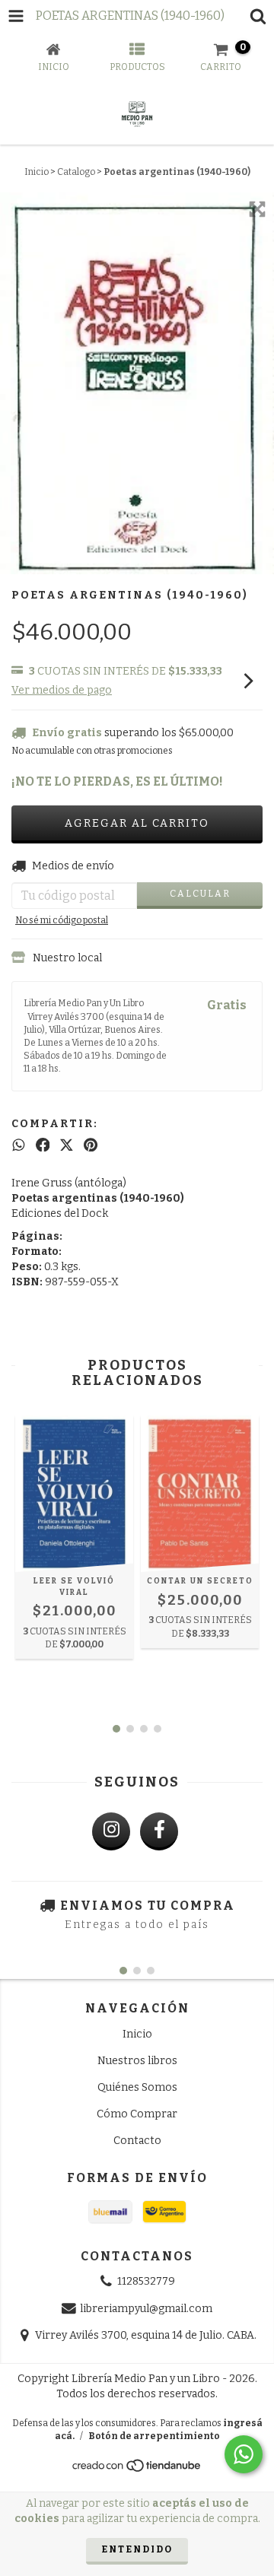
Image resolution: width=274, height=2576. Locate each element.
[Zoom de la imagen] (257, 209)
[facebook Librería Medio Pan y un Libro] (159, 1831)
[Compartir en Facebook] (43, 1145)
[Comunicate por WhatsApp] (244, 2454)
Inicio (37, 172)
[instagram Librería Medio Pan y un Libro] (111, 1831)
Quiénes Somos (137, 2087)
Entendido (137, 2549)
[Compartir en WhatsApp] (19, 1145)
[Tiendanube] (137, 2470)
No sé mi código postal (62, 920)
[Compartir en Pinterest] (91, 1145)
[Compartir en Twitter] (67, 1145)
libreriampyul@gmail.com (146, 2309)
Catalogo (76, 172)
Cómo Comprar (137, 2114)
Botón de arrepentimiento (154, 2436)
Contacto (137, 2141)
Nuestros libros (137, 2061)
